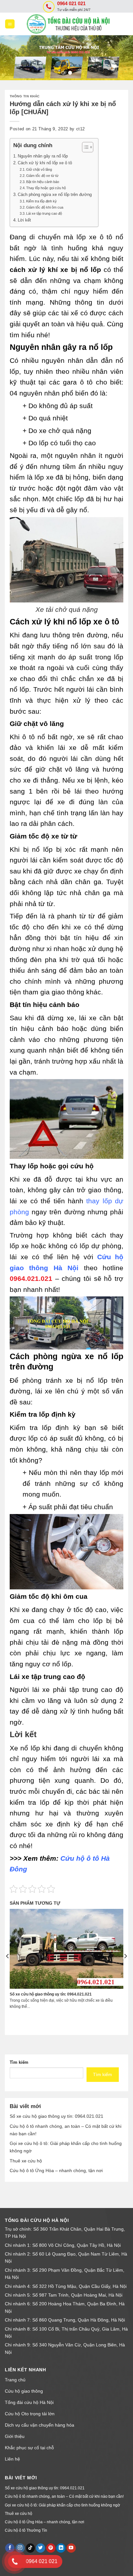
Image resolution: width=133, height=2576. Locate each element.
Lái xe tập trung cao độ (44, 213)
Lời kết (24, 220)
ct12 (81, 129)
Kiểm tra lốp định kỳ (41, 201)
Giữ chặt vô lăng (39, 169)
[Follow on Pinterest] (51, 2548)
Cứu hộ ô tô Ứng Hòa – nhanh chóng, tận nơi (56, 2170)
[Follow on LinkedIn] (61, 2548)
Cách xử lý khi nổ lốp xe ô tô (45, 163)
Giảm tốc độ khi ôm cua (45, 207)
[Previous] (8, 1969)
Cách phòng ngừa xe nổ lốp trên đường (55, 195)
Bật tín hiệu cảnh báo (43, 182)
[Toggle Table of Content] (84, 147)
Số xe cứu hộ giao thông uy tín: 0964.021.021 (56, 2116)
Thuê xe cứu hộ (26, 2161)
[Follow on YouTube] (71, 2548)
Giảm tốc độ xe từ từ (42, 176)
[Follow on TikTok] (31, 2548)
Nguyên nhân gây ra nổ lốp (43, 156)
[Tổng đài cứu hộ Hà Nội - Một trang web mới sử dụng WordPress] (72, 24)
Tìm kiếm (19, 2062)
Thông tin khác (25, 96)
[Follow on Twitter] (41, 2548)
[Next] (125, 1969)
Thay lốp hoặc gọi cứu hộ (46, 188)
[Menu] (10, 24)
